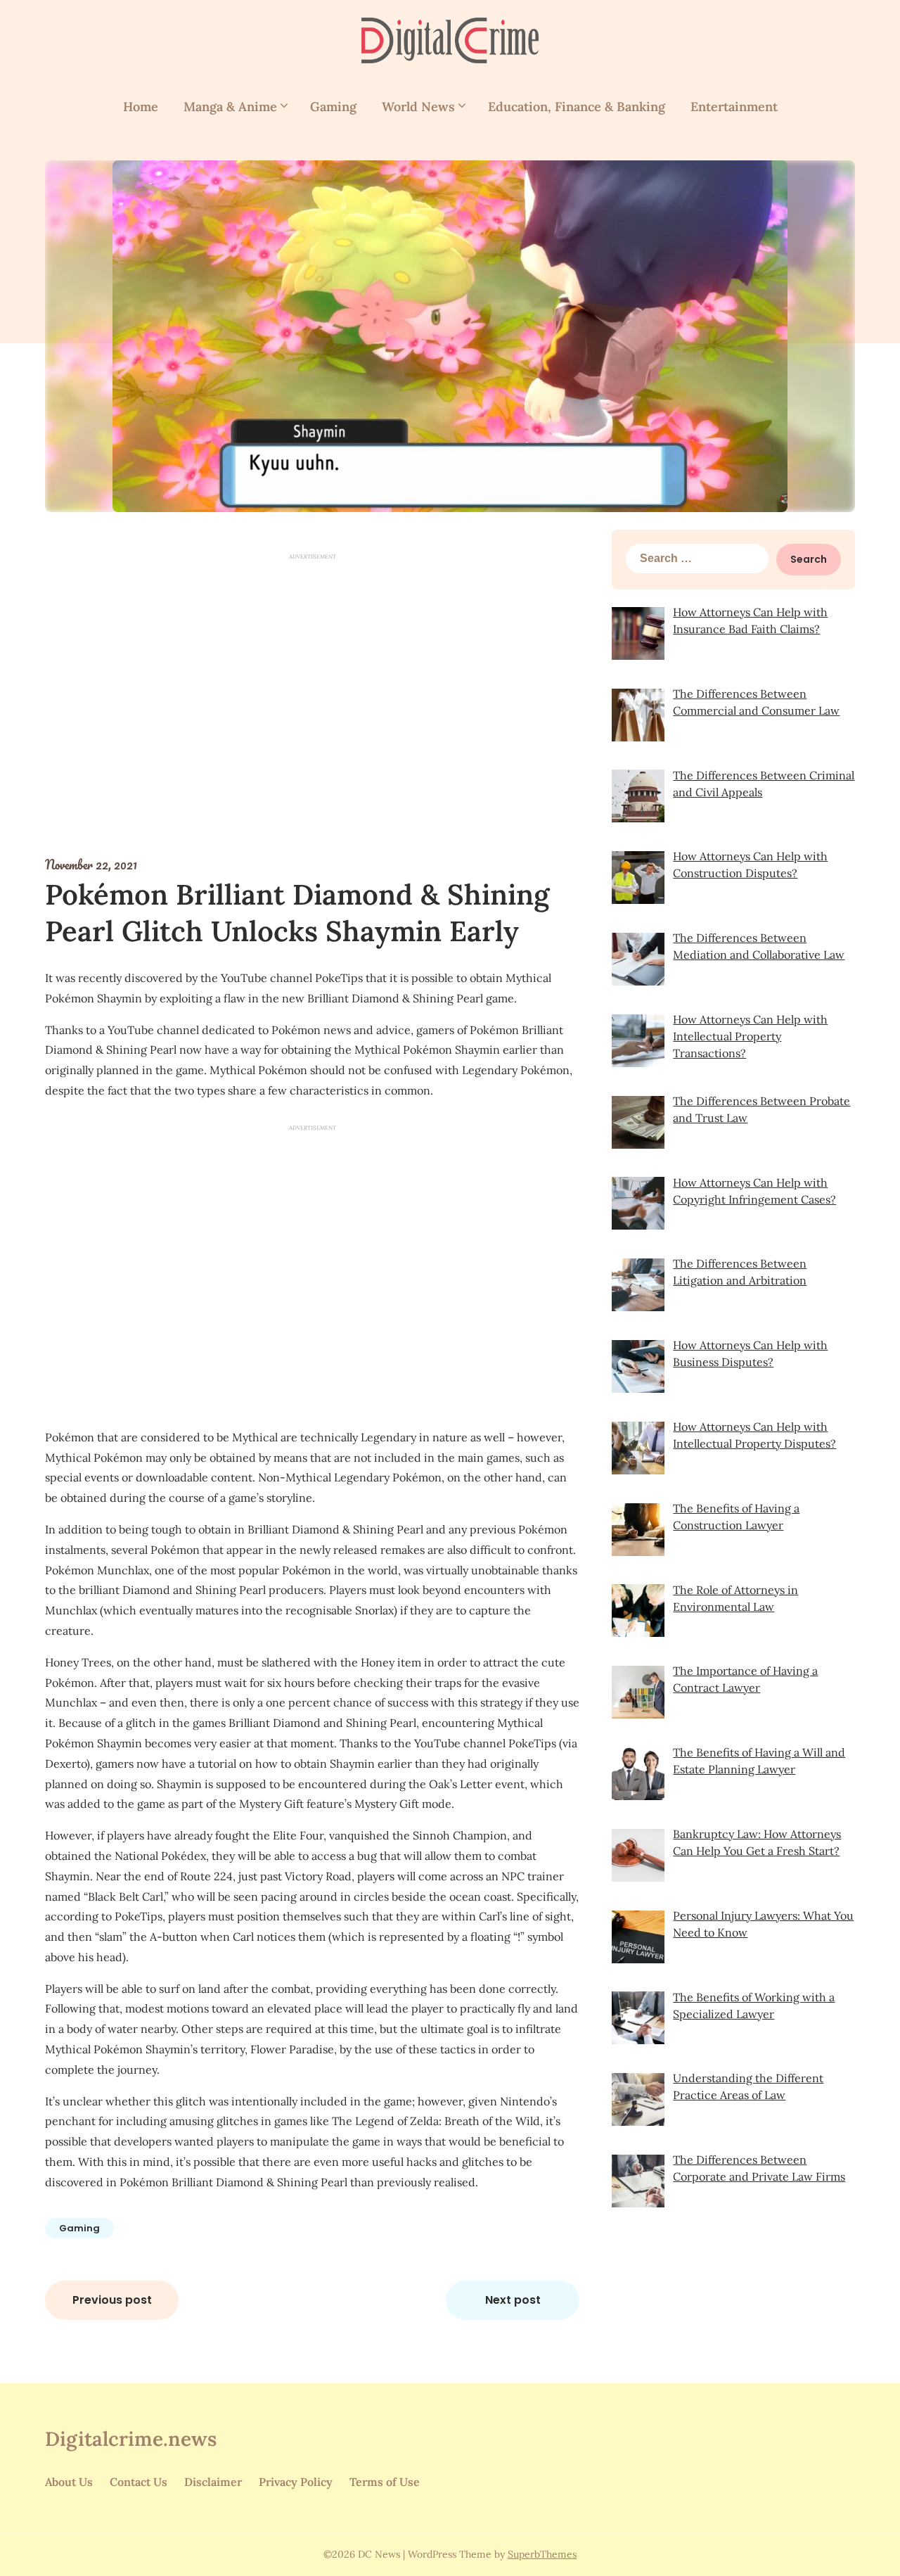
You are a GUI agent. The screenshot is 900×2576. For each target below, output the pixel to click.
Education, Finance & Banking (577, 107)
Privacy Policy (296, 2482)
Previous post (112, 2300)
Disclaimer (213, 2482)
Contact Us (139, 2482)
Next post (513, 2300)
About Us (69, 2482)
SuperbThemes (542, 2554)
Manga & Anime (230, 107)
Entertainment (734, 107)
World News (418, 107)
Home (141, 107)
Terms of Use (385, 2482)
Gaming (333, 107)
